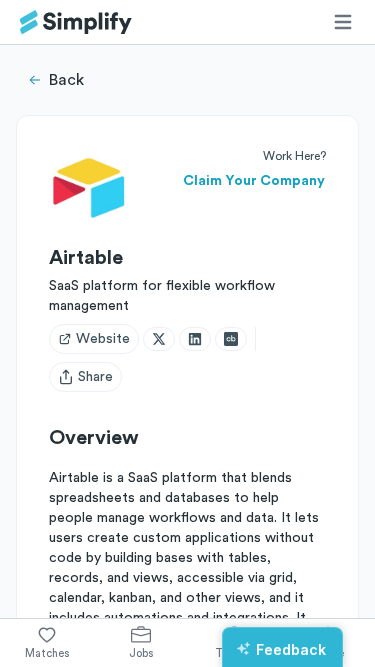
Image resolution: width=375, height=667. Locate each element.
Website (103, 339)
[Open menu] (343, 22)
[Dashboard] (76, 22)
